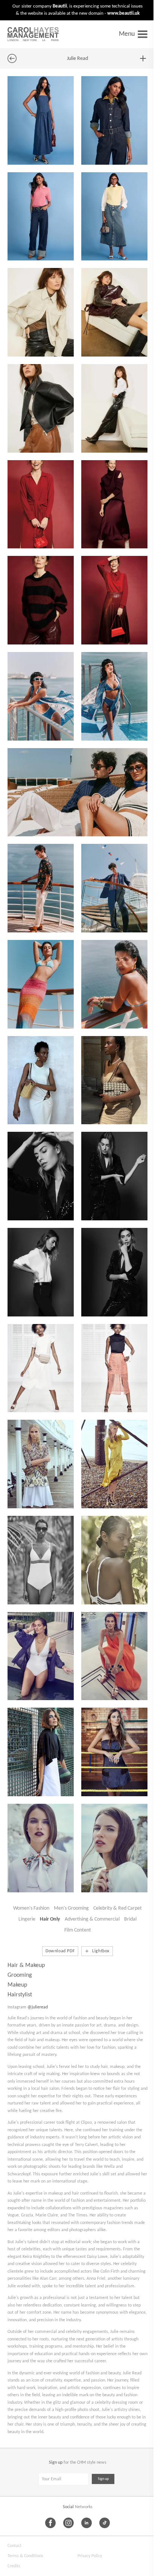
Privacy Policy (90, 2556)
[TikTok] (105, 2523)
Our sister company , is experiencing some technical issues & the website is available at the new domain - (77, 10)
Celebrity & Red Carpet (118, 1908)
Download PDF (60, 1951)
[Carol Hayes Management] (33, 34)
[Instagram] (68, 2523)
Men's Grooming (71, 1908)
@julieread (38, 2007)
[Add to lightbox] (143, 58)
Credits (14, 2566)
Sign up (103, 2479)
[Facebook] (50, 2523)
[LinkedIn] (87, 2523)
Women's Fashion (31, 1908)
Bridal (130, 1919)
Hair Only (50, 1919)
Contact (14, 2546)
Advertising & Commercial (92, 1919)
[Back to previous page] (12, 58)
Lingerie (27, 1919)
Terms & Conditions (25, 2556)
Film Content (78, 1930)
